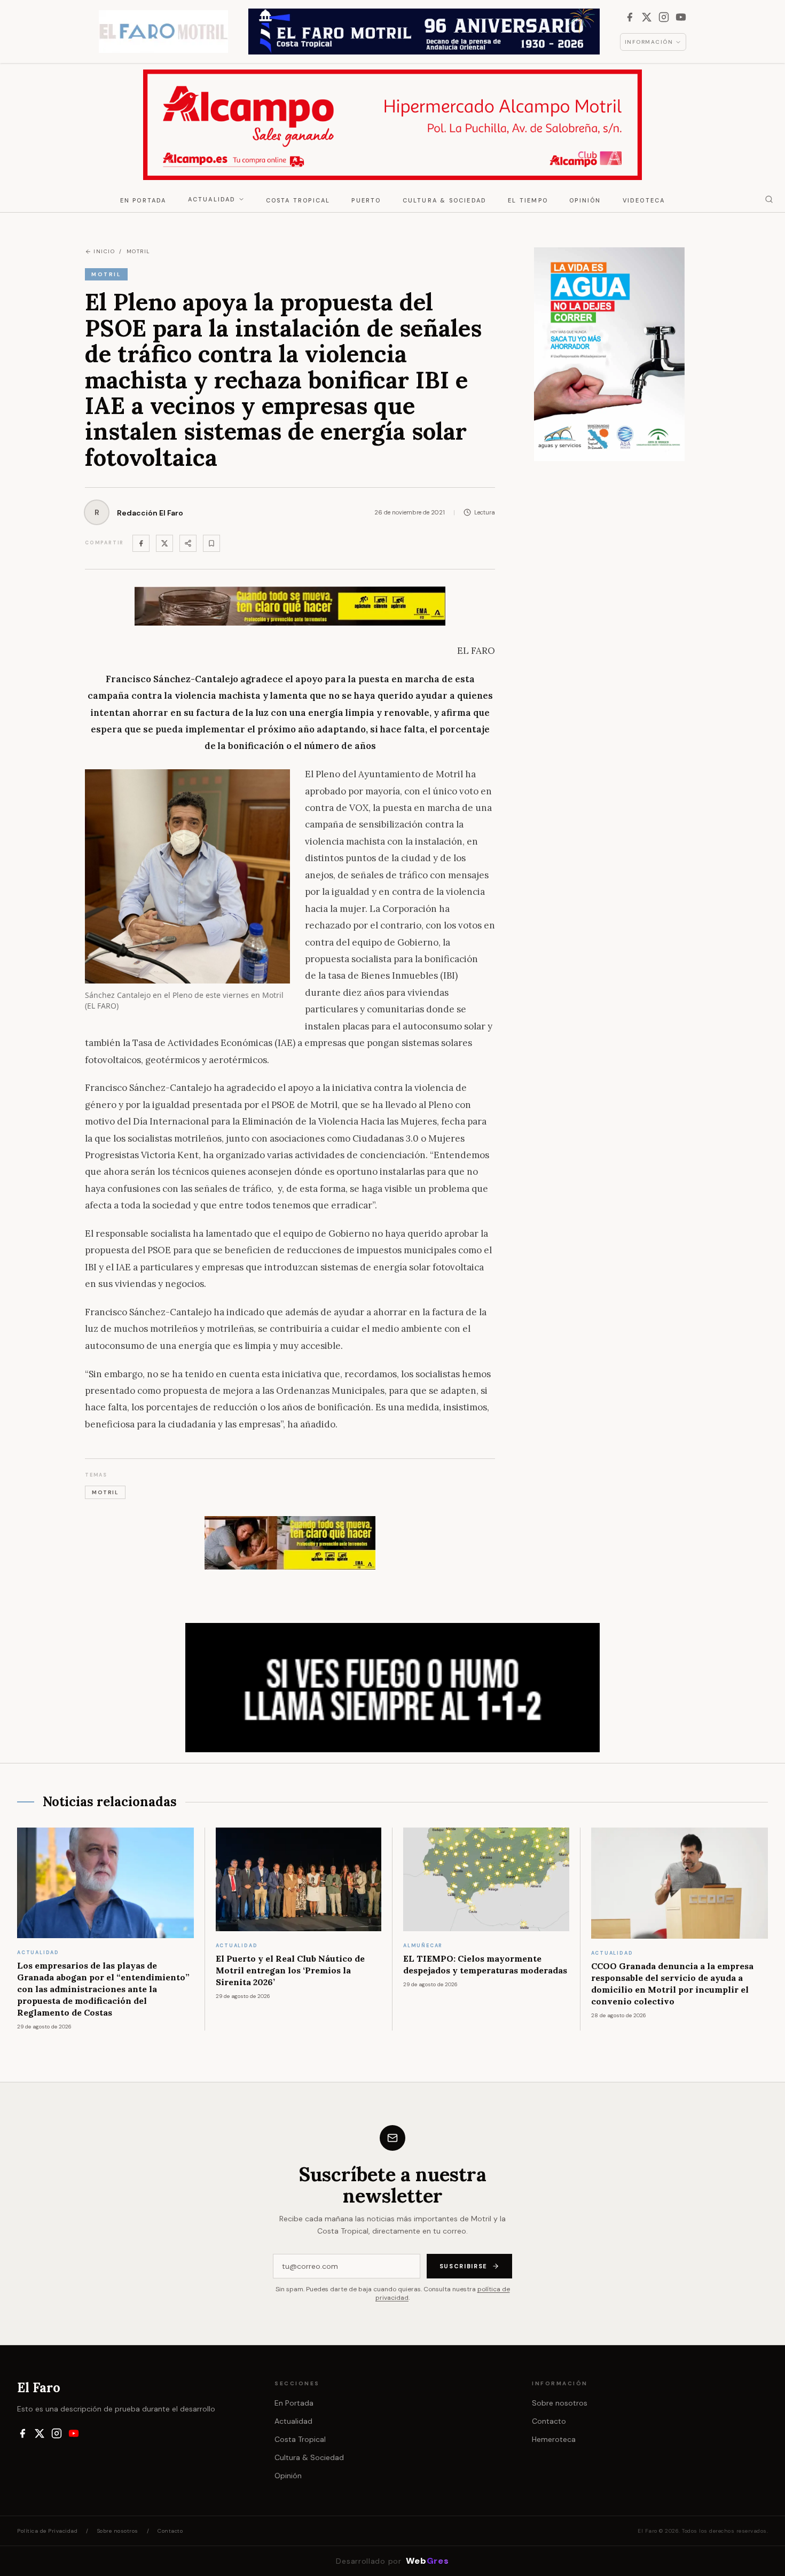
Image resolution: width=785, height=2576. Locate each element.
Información (649, 42)
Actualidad (212, 199)
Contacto (549, 2421)
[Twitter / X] (164, 543)
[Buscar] (769, 199)
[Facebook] (630, 17)
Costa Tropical (298, 200)
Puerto (366, 200)
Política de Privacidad (47, 2531)
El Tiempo (528, 200)
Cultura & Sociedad (445, 200)
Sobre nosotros (560, 2403)
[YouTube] (681, 17)
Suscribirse (464, 2266)
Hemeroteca (554, 2439)
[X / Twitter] (647, 17)
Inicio (104, 251)
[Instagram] (664, 17)
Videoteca (644, 200)
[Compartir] (188, 543)
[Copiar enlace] (211, 543)
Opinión (585, 200)
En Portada (143, 200)
